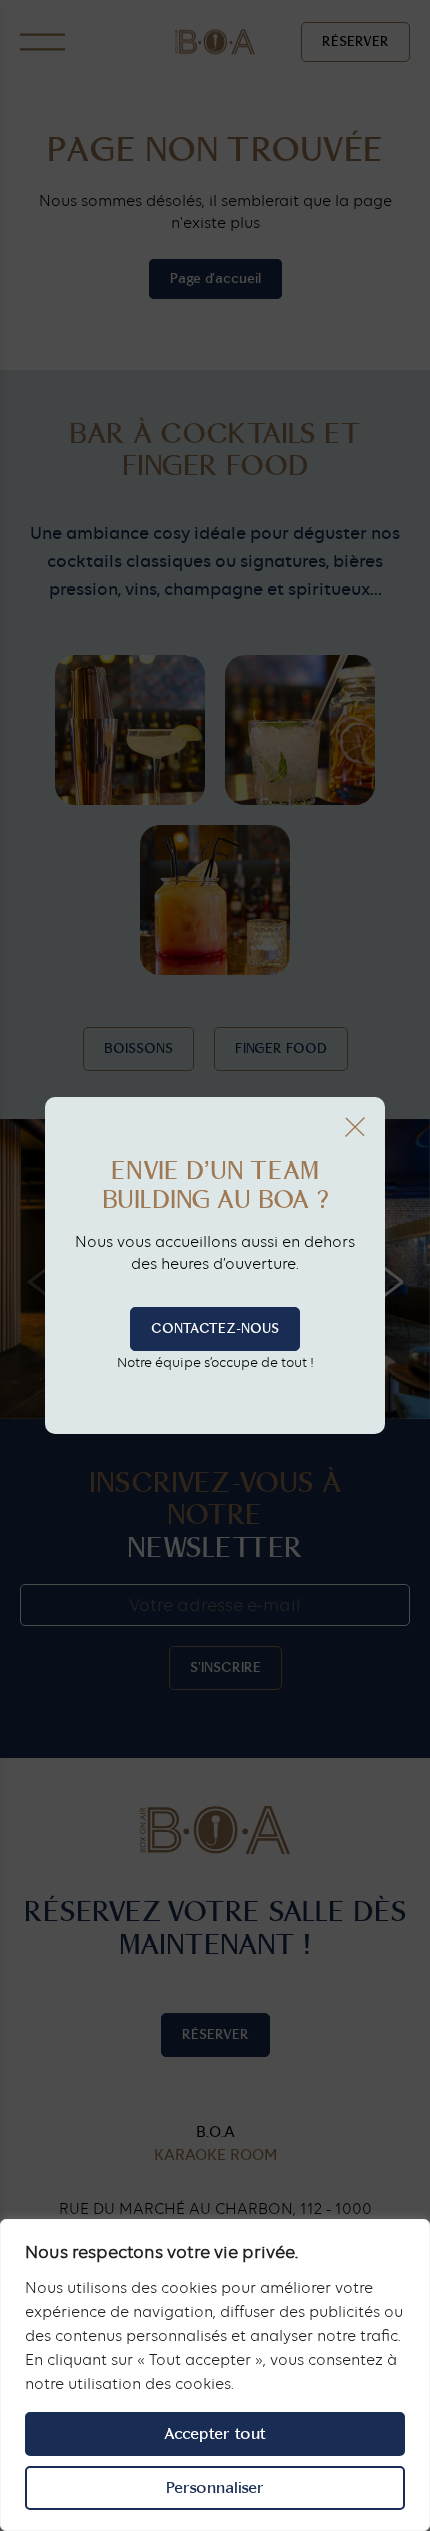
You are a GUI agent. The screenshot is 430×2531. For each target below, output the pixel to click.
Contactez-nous (215, 1329)
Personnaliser (215, 2487)
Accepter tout (215, 2433)
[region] (215, 2375)
